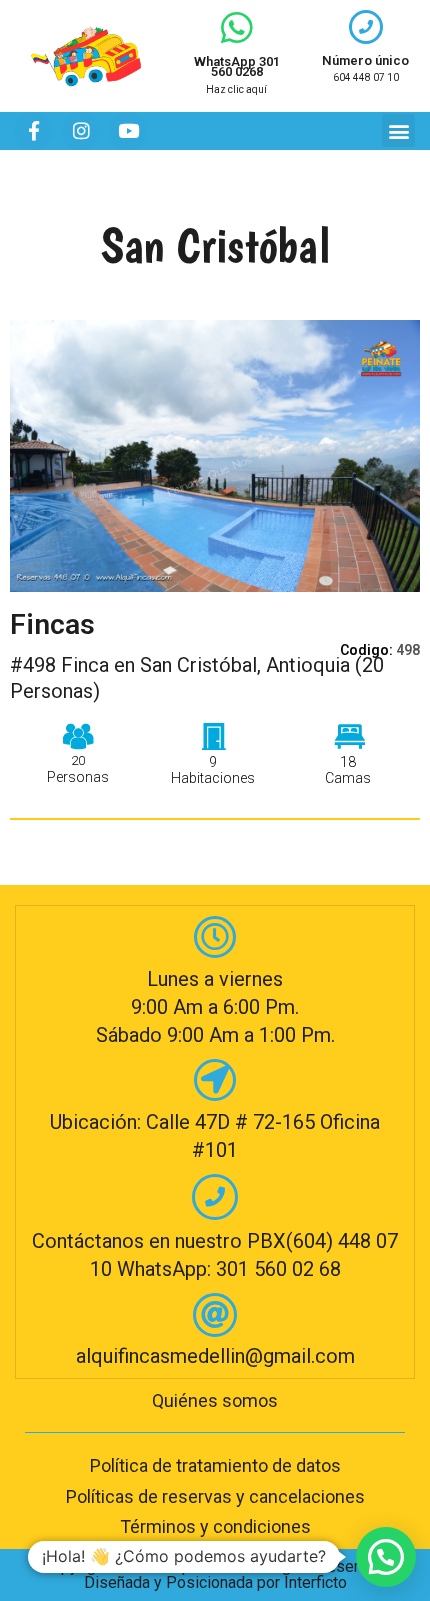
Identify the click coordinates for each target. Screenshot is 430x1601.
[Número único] (366, 27)
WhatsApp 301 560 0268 (237, 66)
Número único (365, 60)
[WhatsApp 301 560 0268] (237, 28)
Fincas (52, 624)
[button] (398, 130)
